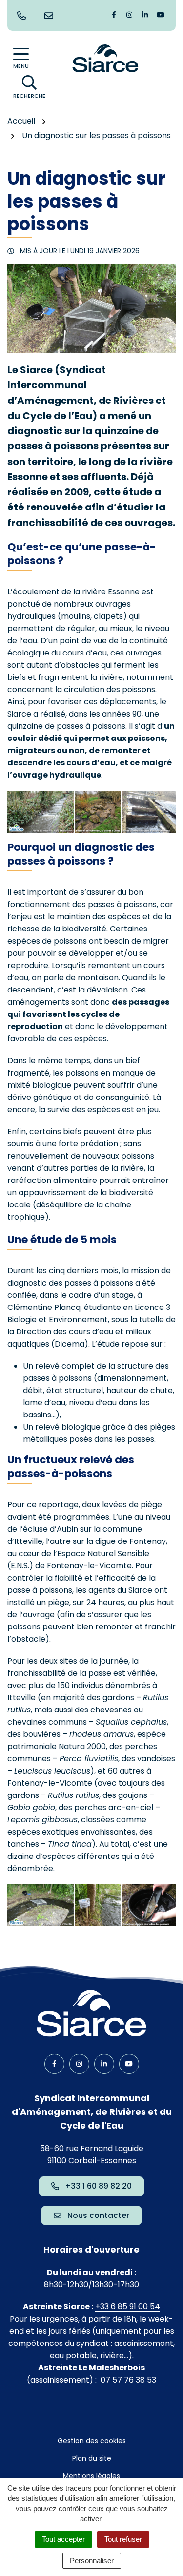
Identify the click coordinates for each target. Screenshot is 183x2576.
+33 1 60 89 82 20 (98, 2186)
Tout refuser (123, 2539)
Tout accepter (63, 2539)
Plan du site (92, 2458)
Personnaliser (92, 2561)
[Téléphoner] (23, 16)
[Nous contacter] (51, 16)
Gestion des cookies (92, 2441)
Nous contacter (98, 2215)
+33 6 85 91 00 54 (128, 2307)
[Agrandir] (163, 803)
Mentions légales (91, 2476)
